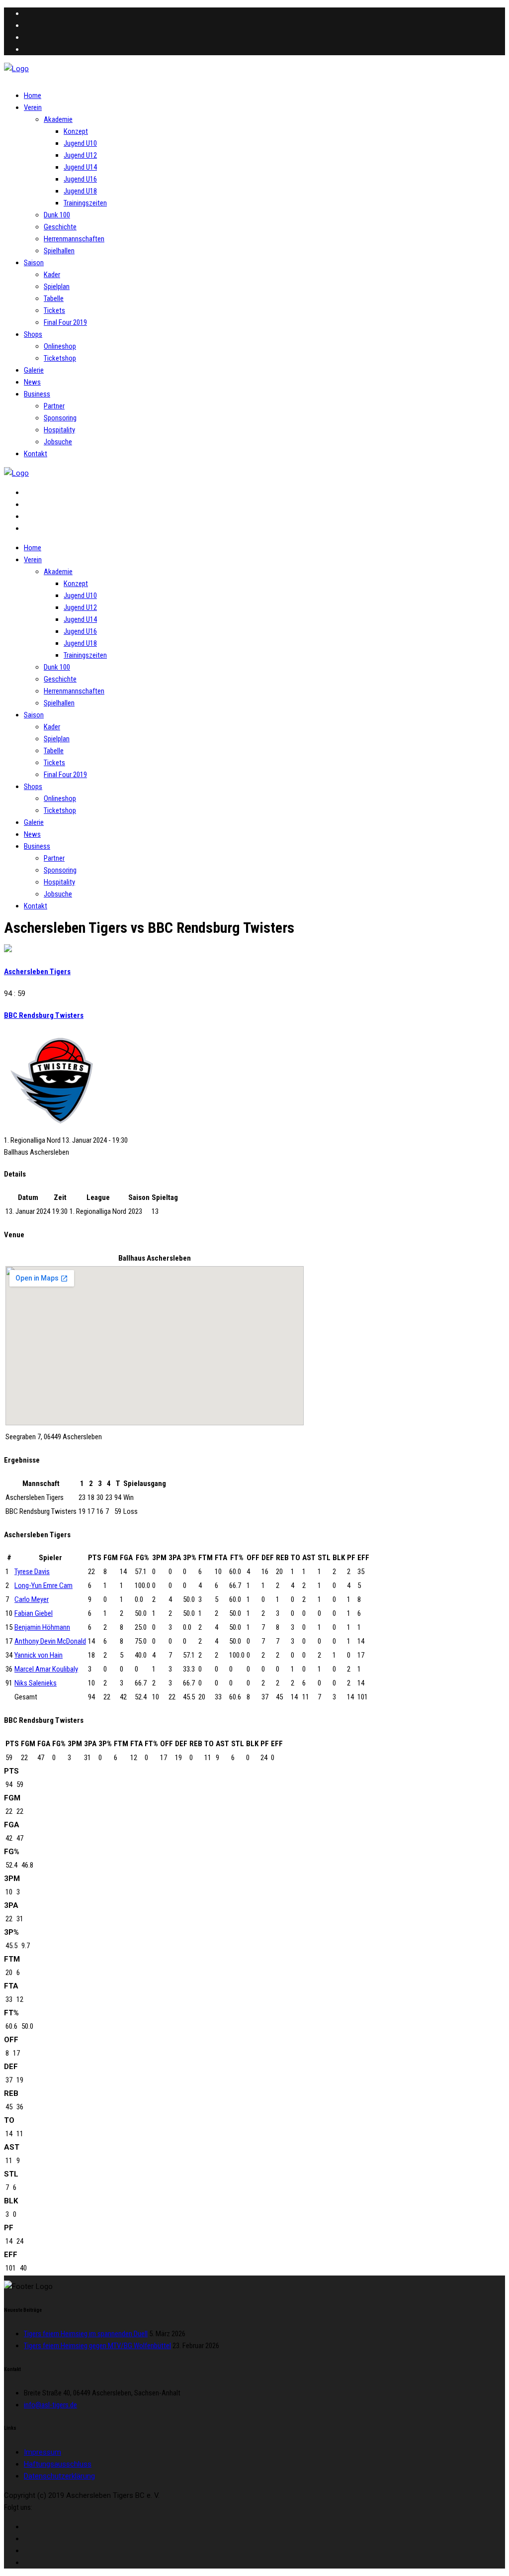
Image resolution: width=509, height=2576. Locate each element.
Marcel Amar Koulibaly (46, 1669)
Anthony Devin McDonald (50, 1641)
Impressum (42, 2452)
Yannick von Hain (39, 1655)
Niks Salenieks (36, 1683)
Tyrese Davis (32, 1572)
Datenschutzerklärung (59, 2476)
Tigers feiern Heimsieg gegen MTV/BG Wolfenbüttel (97, 2346)
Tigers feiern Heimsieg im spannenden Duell (86, 2334)
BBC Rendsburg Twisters (44, 1015)
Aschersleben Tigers (37, 972)
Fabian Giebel (34, 1613)
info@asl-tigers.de (50, 2405)
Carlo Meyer (32, 1599)
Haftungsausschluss (58, 2464)
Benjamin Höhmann (42, 1627)
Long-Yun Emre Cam (43, 1585)
